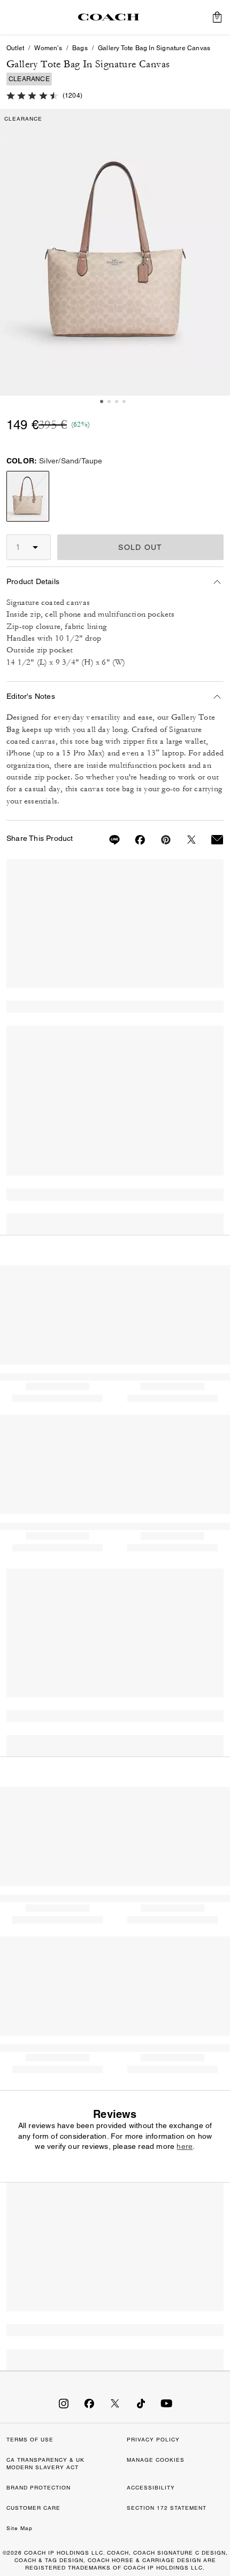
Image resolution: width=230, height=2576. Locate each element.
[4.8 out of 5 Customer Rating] (32, 94)
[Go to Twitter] (115, 2403)
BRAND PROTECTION (39, 2488)
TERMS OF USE (30, 2440)
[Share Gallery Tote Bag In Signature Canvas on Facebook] (134, 840)
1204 (72, 96)
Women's (48, 48)
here (185, 2146)
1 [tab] (102, 401)
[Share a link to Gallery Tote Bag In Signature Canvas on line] (108, 840)
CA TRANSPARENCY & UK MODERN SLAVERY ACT (45, 2464)
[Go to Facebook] (89, 2403)
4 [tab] (124, 401)
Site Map (20, 2528)
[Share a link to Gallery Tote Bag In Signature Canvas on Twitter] (185, 840)
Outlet (15, 48)
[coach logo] (109, 17)
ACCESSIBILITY (151, 2488)
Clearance (29, 79)
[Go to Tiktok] (141, 2403)
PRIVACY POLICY (153, 2440)
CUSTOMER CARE (33, 2508)
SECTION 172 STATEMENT (167, 2508)
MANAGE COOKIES (156, 2460)
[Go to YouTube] (166, 2403)
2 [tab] (109, 401)
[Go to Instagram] (64, 2403)
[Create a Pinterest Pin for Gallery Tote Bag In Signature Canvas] (159, 840)
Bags (80, 48)
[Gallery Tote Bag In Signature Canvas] (115, 253)
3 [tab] (117, 401)
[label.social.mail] (211, 840)
